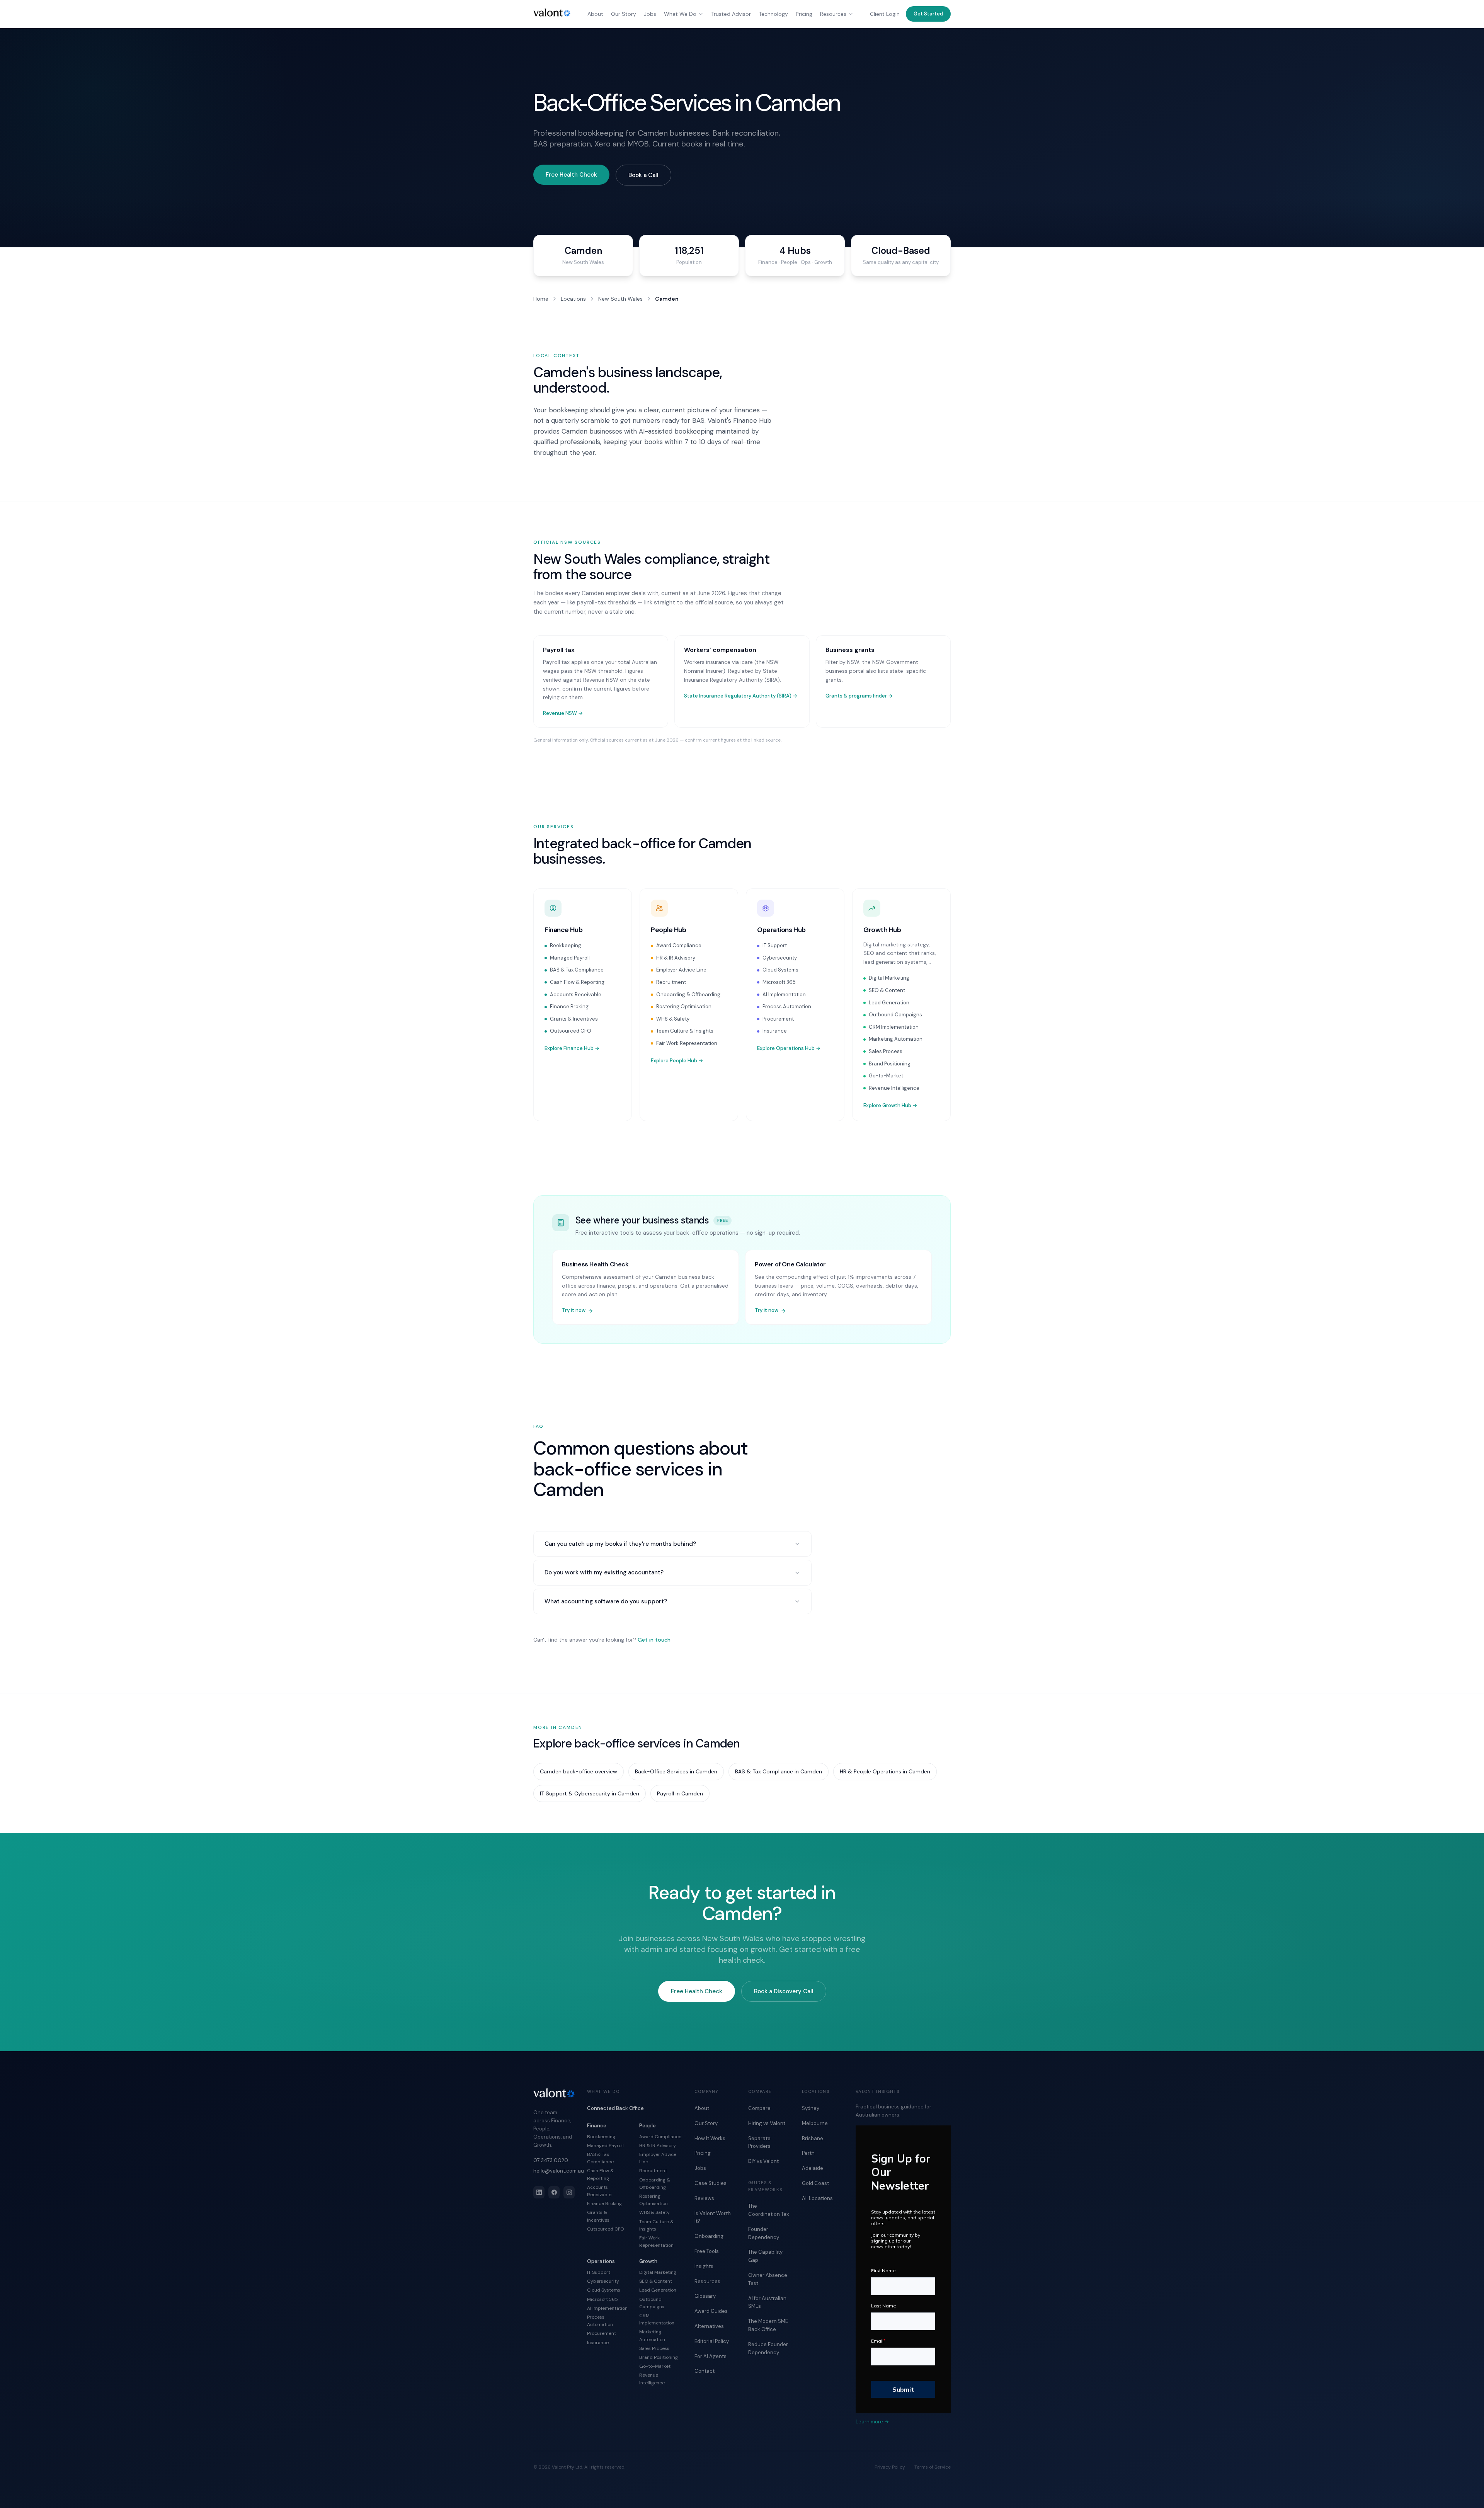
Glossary (705, 2296)
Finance (597, 2126)
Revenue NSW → (563, 713)
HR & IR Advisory (676, 958)
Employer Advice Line (681, 970)
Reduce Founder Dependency (768, 2348)
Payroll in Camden (680, 1793)
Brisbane (813, 2138)
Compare (759, 2108)
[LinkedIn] (539, 2192)
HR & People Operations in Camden (885, 1771)
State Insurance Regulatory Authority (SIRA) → (741, 696)
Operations (601, 2261)
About (595, 14)
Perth (808, 2153)
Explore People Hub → (677, 1061)
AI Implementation (784, 995)
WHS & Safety (673, 1019)
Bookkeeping (566, 945)
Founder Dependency (764, 2233)
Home (541, 299)
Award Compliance (679, 945)
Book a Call (643, 175)
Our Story (624, 14)
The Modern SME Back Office (768, 2325)
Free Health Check (571, 175)
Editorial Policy (712, 2341)
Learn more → (872, 2422)
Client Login (885, 14)
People (648, 2126)
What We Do (680, 14)
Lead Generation (889, 1003)
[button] (928, 14)
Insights (704, 2266)
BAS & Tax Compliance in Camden (779, 1771)
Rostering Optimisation (684, 1006)
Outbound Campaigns (895, 1015)
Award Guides (711, 2311)
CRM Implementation (894, 1027)
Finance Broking (569, 1006)
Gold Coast (815, 2183)
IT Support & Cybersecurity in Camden (590, 1793)
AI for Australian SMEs (767, 2302)
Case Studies (711, 2183)
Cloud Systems (780, 970)
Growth (648, 2261)
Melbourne (815, 2123)
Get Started (928, 14)
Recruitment (671, 982)
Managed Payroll (570, 958)
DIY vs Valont (763, 2161)
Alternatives (709, 2326)
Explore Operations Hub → (789, 1048)
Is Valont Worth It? (713, 2217)
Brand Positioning (890, 1064)
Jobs (650, 14)
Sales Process (886, 1051)
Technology (773, 14)
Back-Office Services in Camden (676, 1771)
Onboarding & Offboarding (688, 995)
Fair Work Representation (687, 1043)
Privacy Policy (890, 2467)
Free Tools (707, 2251)
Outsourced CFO (571, 1031)
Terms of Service (933, 2467)
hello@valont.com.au (554, 2171)
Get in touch (654, 1640)
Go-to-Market (886, 1076)
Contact (705, 2371)
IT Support (775, 945)
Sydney (811, 2108)
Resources (833, 14)
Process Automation (787, 1006)
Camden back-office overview (579, 1771)
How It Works (710, 2138)
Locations (573, 299)
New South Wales (620, 299)
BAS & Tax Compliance (577, 970)
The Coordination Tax (768, 2210)
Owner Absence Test (768, 2279)
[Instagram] (569, 2192)
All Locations (817, 2198)
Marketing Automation (896, 1039)
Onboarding (709, 2236)
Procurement (778, 1019)
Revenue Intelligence (894, 1088)
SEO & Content (887, 990)
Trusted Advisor (731, 14)
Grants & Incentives (574, 1019)
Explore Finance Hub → (572, 1048)
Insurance (775, 1031)
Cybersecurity (780, 958)
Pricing (804, 14)
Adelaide (813, 2168)
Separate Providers (759, 2142)
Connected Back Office (615, 2108)
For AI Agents (711, 2356)
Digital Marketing (889, 978)
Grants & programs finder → (859, 696)
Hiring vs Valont (767, 2123)
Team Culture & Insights (685, 1031)
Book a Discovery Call (784, 1991)
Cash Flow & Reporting (577, 982)
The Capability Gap (765, 2256)
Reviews (704, 2198)
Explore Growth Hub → (890, 1105)
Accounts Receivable (576, 995)
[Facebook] (554, 2192)
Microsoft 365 (779, 982)
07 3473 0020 (551, 2160)
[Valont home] (552, 13)
